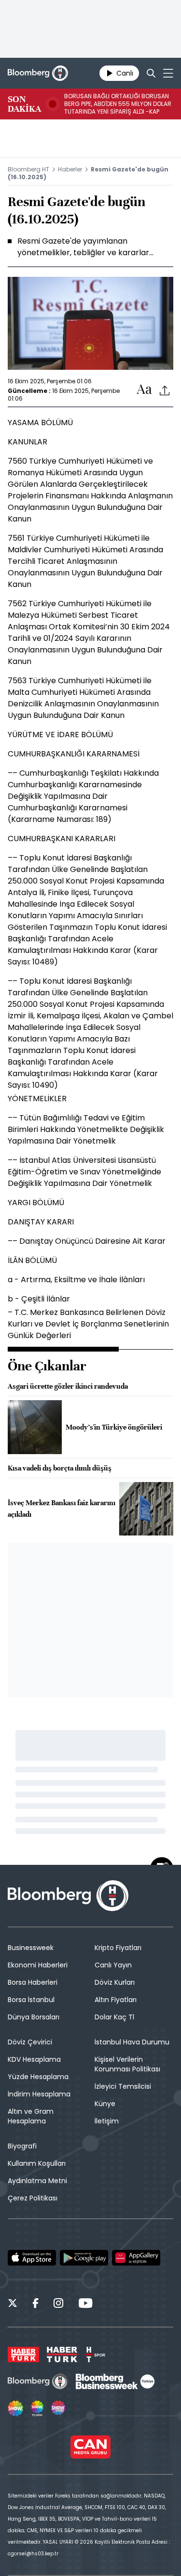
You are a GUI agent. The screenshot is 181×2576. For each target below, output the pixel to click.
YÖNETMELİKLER (37, 1099)
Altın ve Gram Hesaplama (31, 2116)
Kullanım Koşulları (37, 2163)
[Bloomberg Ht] (38, 2381)
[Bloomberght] (38, 73)
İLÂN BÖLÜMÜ (32, 1260)
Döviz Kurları (115, 1982)
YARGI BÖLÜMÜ (36, 1203)
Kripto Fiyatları (118, 1948)
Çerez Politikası (33, 2198)
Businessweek (31, 1948)
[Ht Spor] (95, 2355)
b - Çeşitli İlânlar (39, 1299)
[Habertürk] (23, 2355)
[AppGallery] (136, 2258)
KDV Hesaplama (34, 2059)
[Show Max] (59, 2408)
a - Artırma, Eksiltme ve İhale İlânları (76, 1280)
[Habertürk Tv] (62, 2355)
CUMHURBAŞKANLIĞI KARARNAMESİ (74, 754)
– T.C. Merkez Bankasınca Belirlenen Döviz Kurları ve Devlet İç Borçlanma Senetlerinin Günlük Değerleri (88, 1324)
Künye (105, 2104)
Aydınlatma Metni (37, 2181)
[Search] (151, 73)
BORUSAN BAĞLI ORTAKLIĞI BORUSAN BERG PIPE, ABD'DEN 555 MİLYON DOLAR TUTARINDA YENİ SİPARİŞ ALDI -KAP (118, 104)
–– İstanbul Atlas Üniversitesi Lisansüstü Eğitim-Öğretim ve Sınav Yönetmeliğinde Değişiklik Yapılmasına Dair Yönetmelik (84, 1172)
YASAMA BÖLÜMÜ (40, 423)
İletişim (107, 2121)
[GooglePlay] (84, 2258)
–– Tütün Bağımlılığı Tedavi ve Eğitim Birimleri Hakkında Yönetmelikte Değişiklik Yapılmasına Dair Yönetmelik (86, 1129)
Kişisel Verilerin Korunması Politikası (127, 2064)
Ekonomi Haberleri (38, 1965)
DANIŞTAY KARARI (41, 1222)
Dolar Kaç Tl (114, 2017)
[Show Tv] (15, 2408)
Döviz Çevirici (30, 2042)
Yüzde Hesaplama (38, 2077)
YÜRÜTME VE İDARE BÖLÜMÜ (60, 735)
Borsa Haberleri (33, 1982)
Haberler (70, 169)
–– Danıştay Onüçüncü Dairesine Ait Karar (87, 1241)
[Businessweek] (115, 2381)
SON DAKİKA (24, 104)
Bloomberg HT (28, 169)
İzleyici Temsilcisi (123, 2086)
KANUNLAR (28, 442)
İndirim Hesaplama (39, 2094)
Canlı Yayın (113, 1965)
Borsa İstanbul (31, 2000)
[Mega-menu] (168, 73)
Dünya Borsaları (34, 2017)
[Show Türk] (37, 2408)
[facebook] (35, 2304)
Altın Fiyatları (116, 2000)
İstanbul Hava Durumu (132, 2042)
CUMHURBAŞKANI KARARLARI (62, 839)
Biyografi (22, 2146)
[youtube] (85, 2304)
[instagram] (58, 2304)
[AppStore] (32, 2258)
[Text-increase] (144, 390)
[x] (13, 2304)
